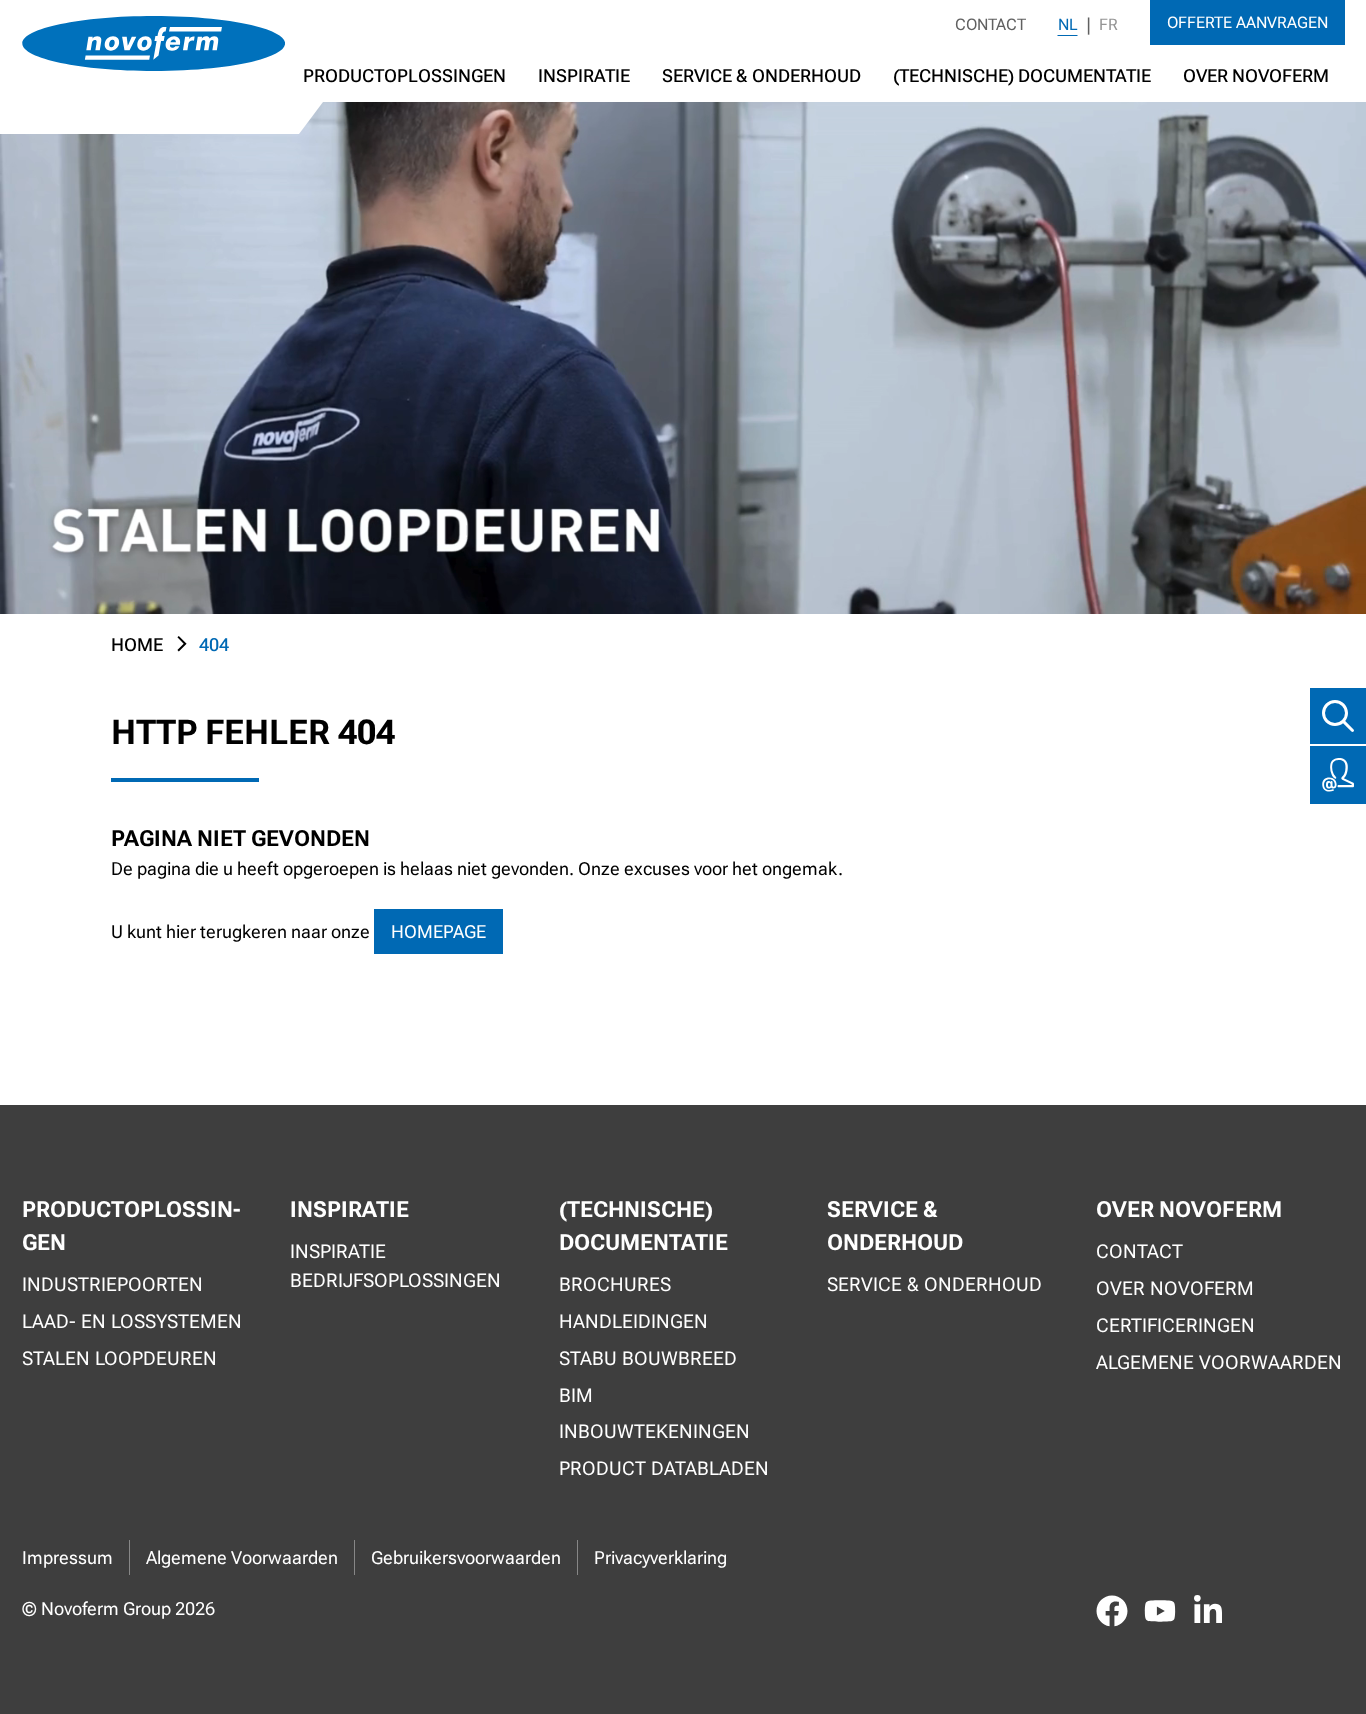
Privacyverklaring (660, 1557)
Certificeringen (1175, 1325)
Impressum (67, 1557)
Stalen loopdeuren (119, 1358)
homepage (438, 931)
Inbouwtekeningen (654, 1431)
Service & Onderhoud (761, 75)
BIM (576, 1395)
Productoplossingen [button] (404, 75)
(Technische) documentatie (1022, 75)
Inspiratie (584, 75)
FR (1108, 24)
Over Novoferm (1175, 1288)
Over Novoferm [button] (1256, 75)
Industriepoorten (112, 1284)
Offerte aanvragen (1247, 22)
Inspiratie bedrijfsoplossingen (395, 1266)
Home (137, 644)
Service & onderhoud (934, 1284)
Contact (990, 24)
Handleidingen (633, 1321)
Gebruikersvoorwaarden (466, 1557)
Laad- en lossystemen (132, 1321)
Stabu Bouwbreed (648, 1358)
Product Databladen (664, 1468)
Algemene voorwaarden (1219, 1362)
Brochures (615, 1284)
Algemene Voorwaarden (242, 1557)
